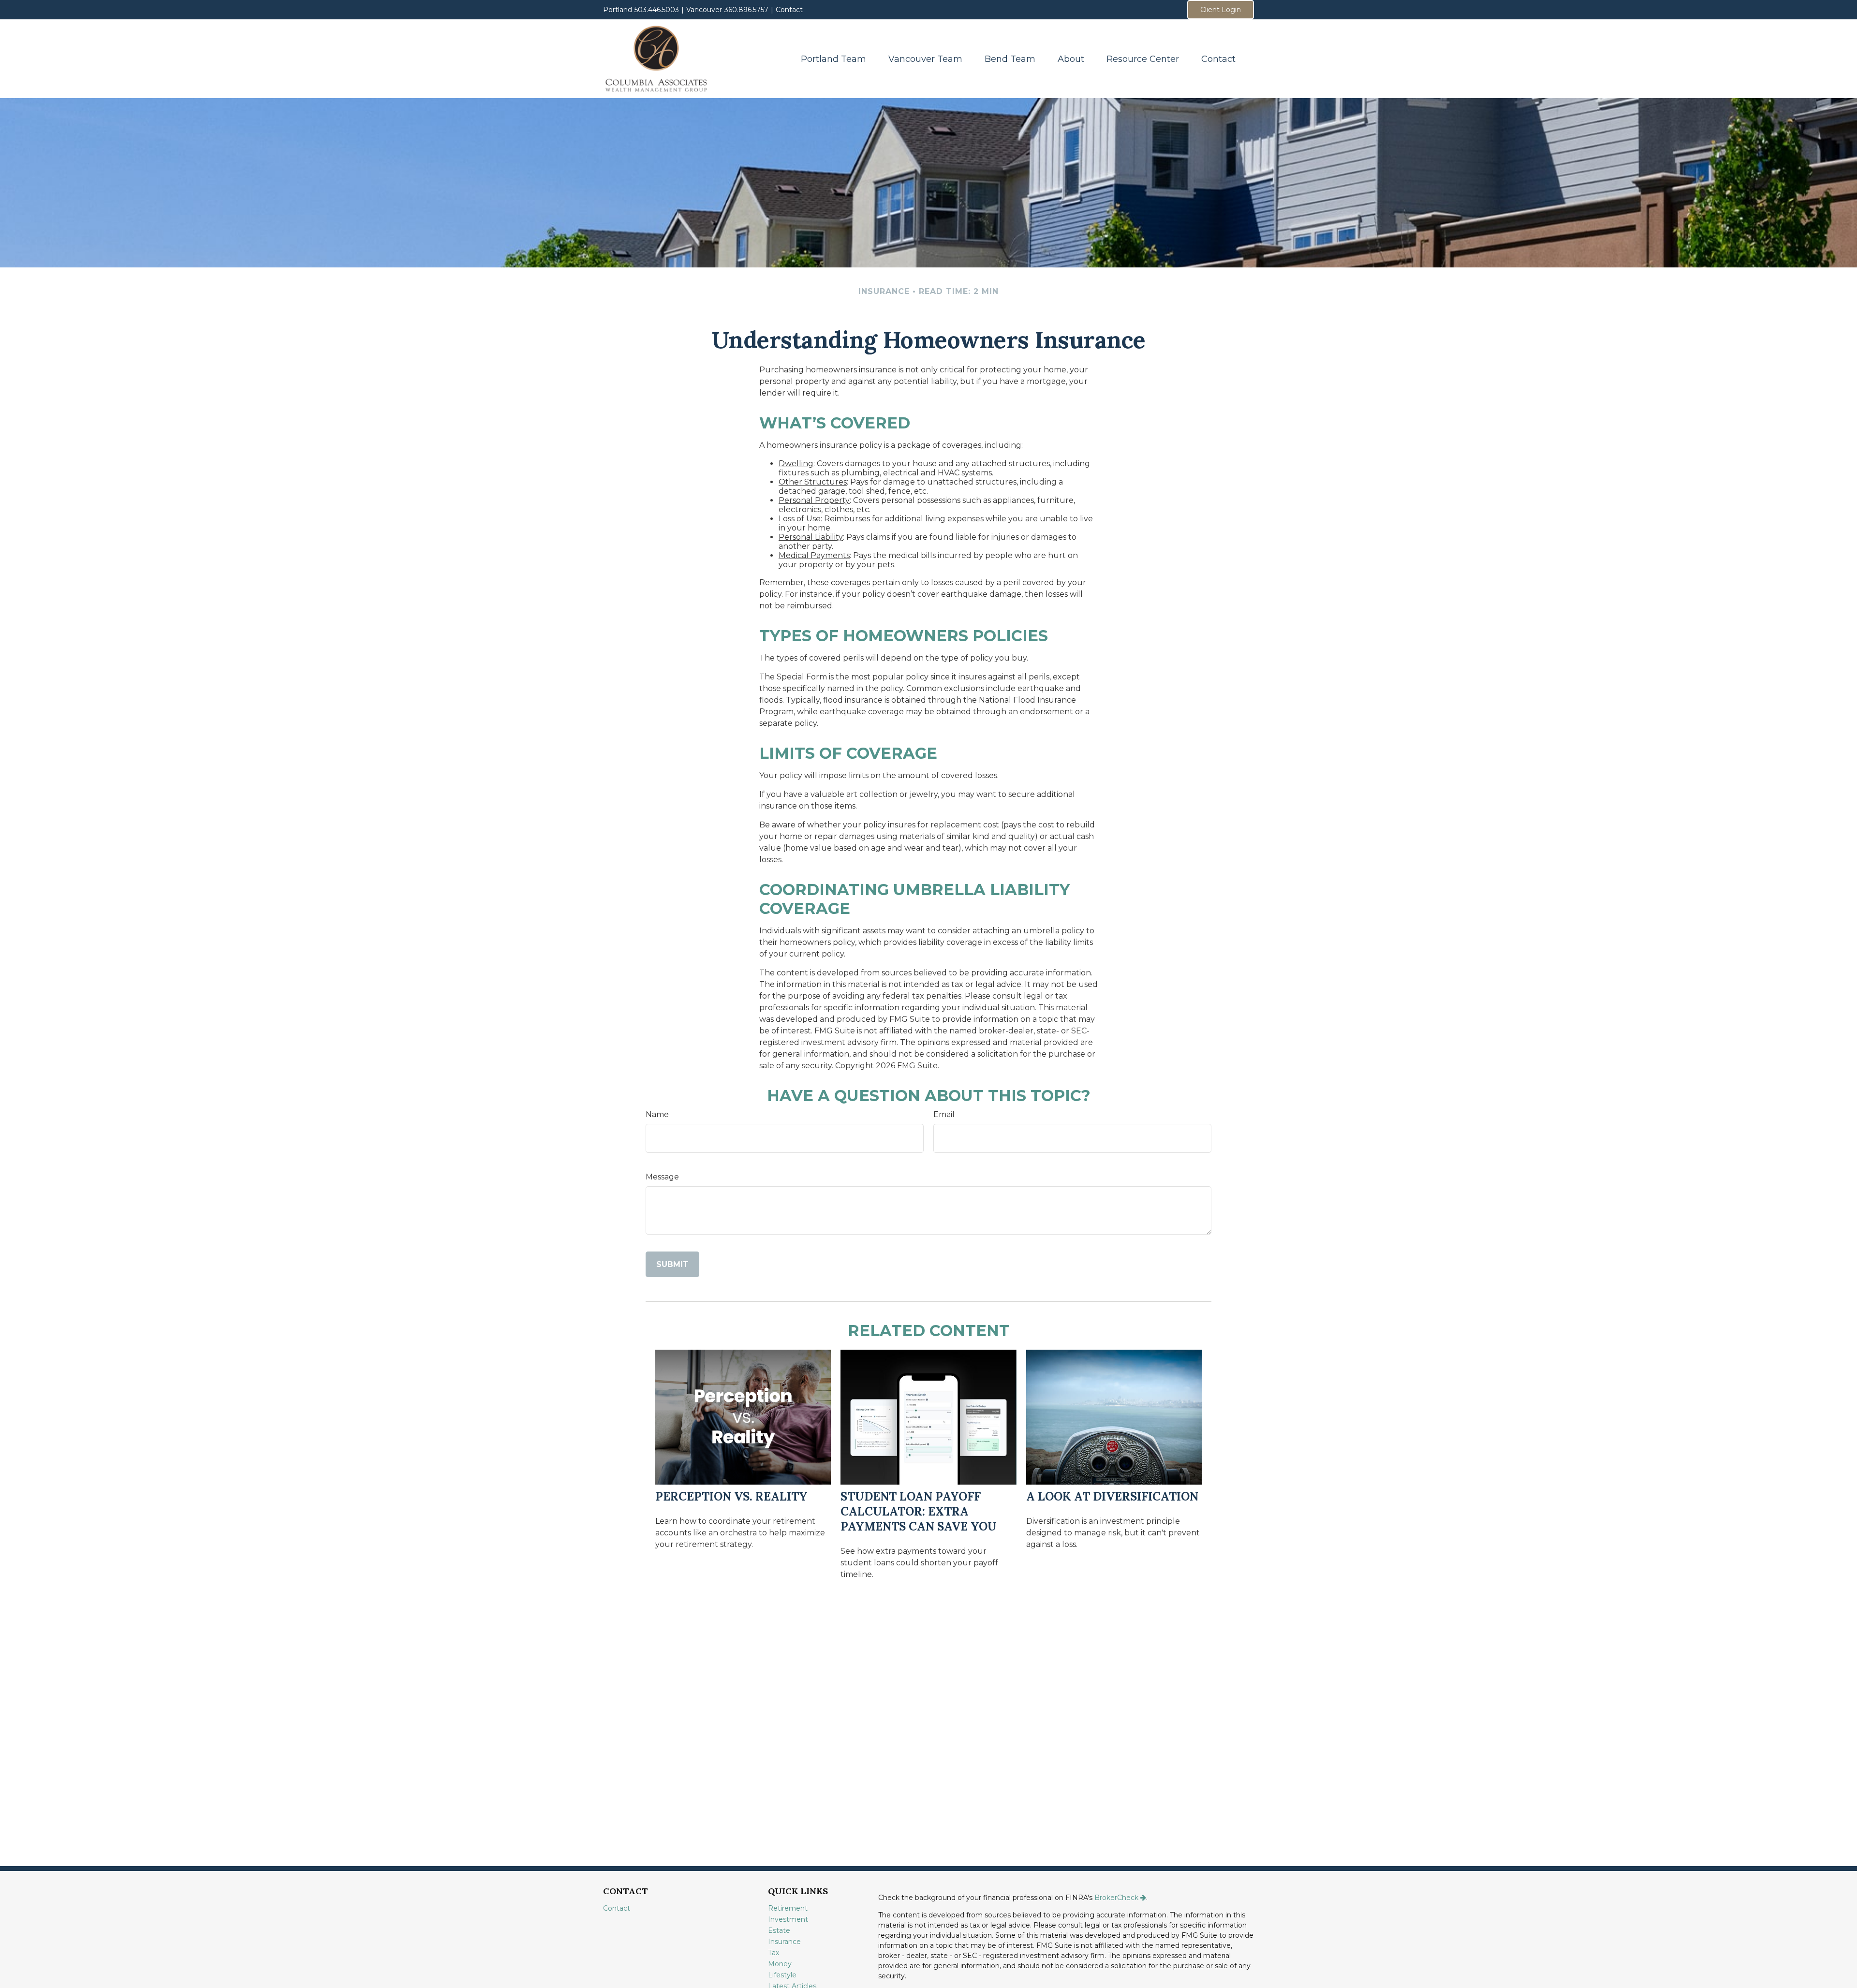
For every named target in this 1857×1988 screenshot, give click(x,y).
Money (780, 1964)
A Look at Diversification (1112, 1496)
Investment (788, 1919)
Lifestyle (782, 1975)
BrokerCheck (1116, 1898)
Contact (789, 10)
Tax (774, 1953)
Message (662, 1177)
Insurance (784, 1942)
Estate (779, 1930)
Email (944, 1114)
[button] (833, 59)
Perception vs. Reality (731, 1496)
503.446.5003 (657, 10)
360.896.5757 (746, 10)
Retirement (788, 1908)
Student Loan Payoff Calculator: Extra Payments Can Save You (919, 1511)
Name (657, 1114)
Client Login (1221, 10)
